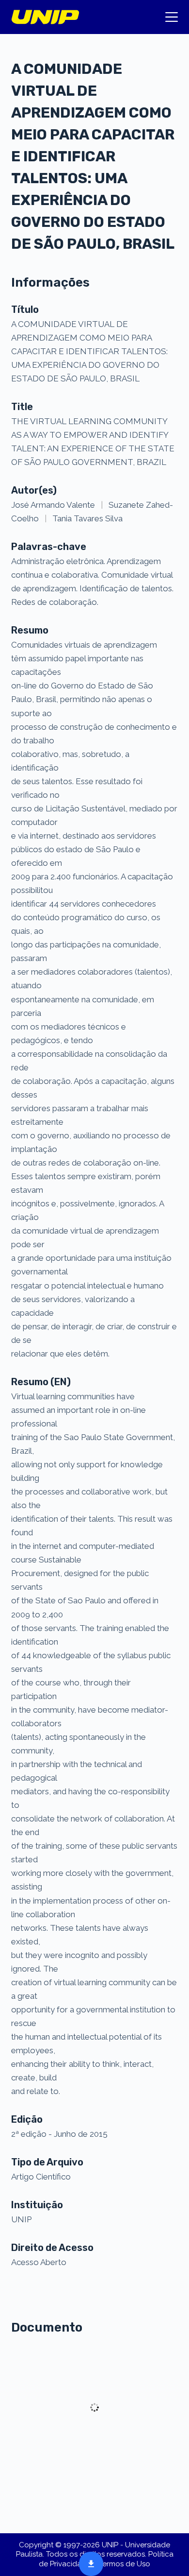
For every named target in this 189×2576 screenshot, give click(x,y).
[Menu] (172, 17)
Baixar (88, 2563)
